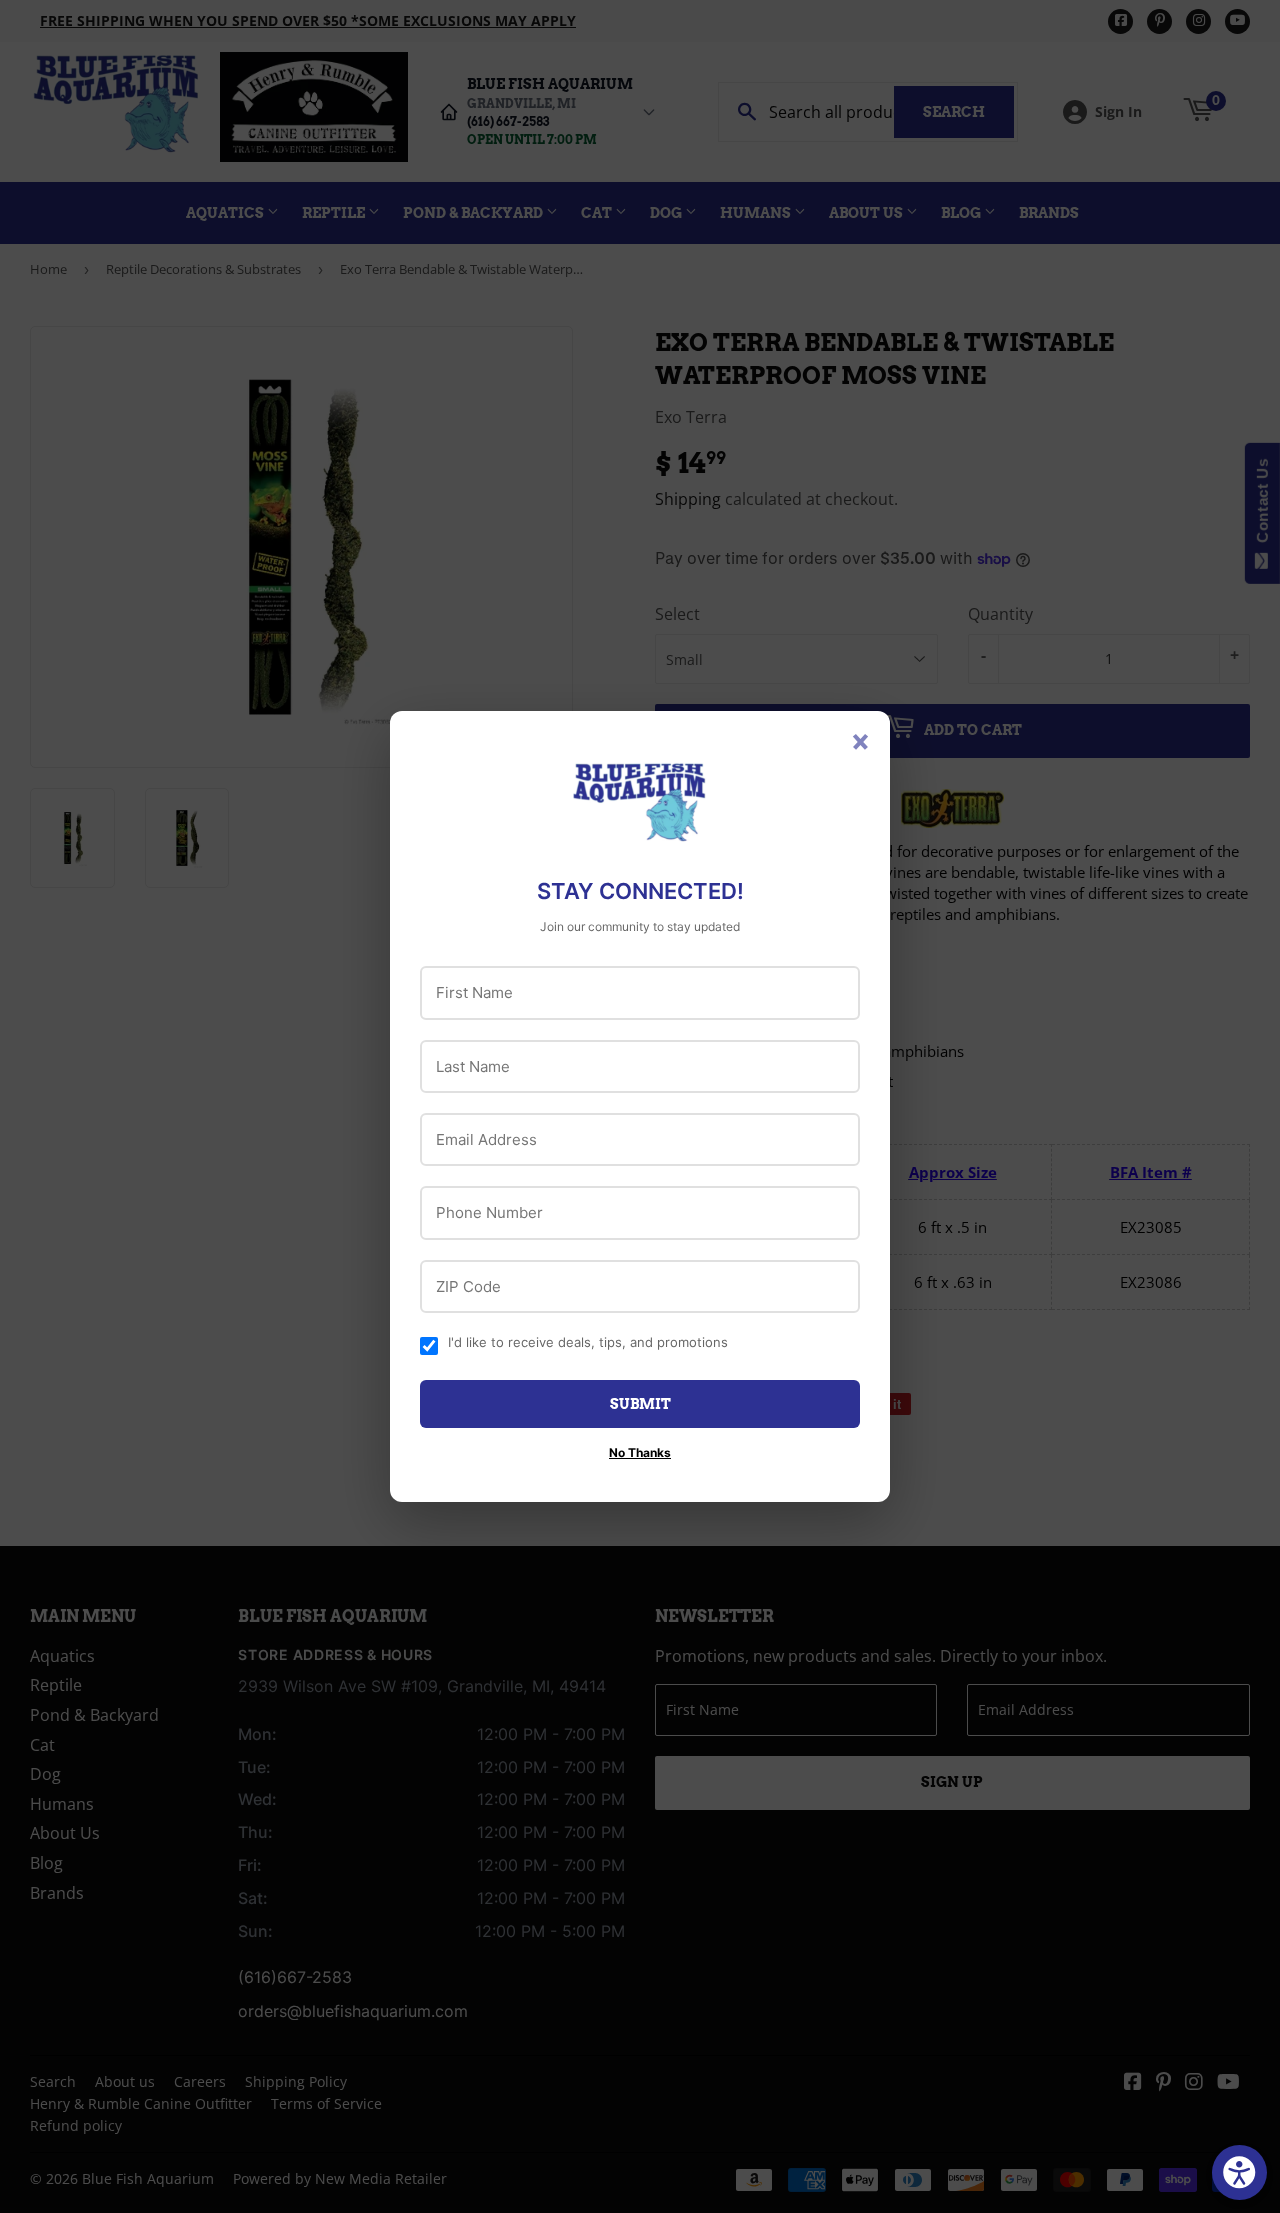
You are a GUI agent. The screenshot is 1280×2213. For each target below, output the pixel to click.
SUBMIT (640, 1404)
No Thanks (640, 1452)
